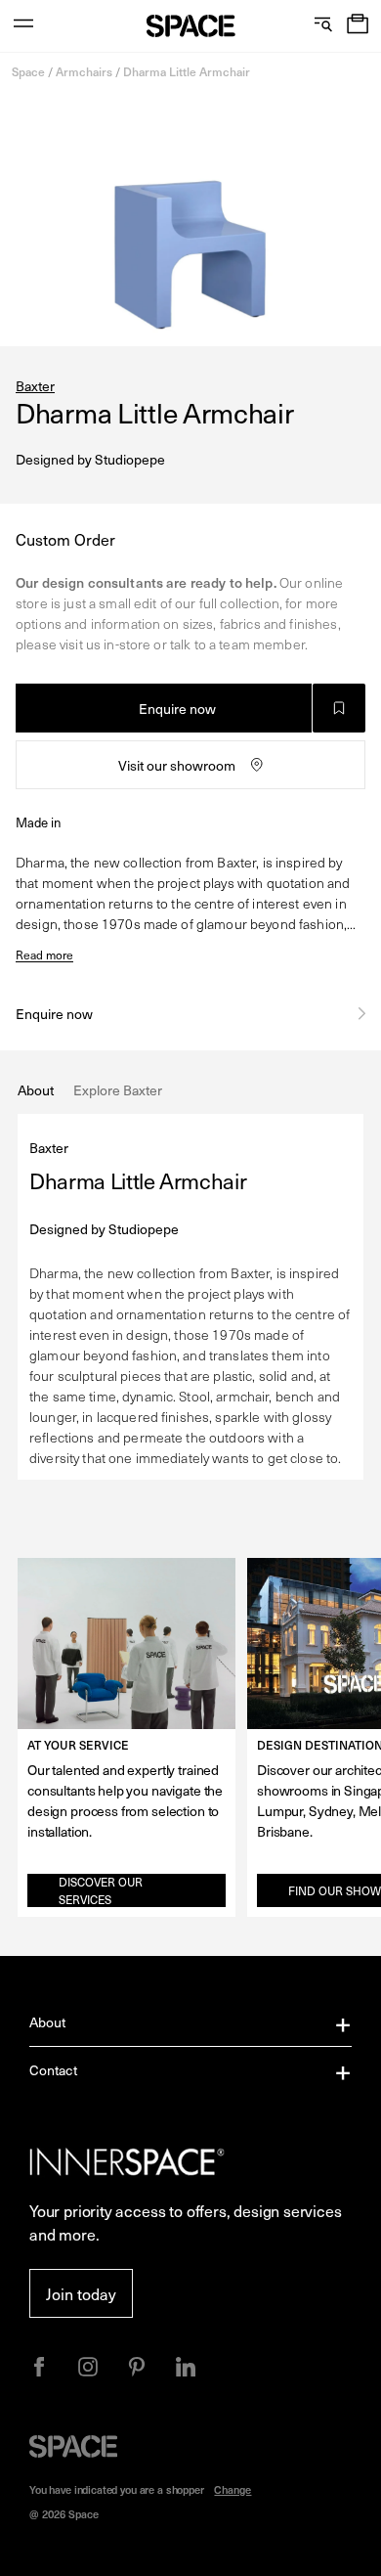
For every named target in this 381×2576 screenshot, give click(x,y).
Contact (53, 2070)
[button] (358, 26)
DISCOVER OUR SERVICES (101, 1890)
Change (233, 2489)
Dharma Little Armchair (187, 71)
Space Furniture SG (191, 26)
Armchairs (84, 71)
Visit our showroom (177, 765)
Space (28, 71)
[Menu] (23, 26)
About (48, 2022)
